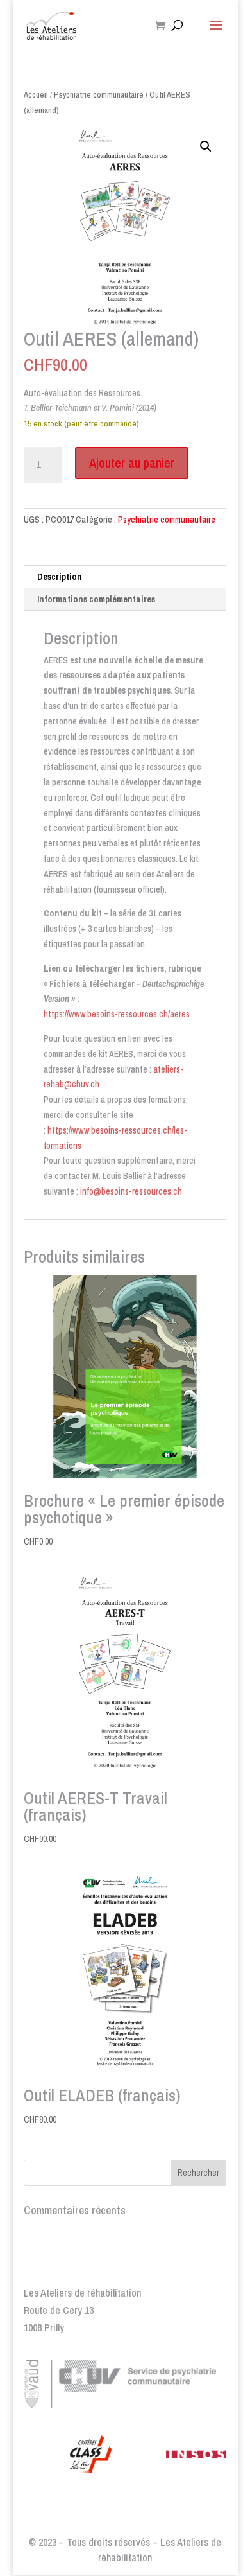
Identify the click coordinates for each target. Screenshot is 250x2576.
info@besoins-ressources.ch (131, 1191)
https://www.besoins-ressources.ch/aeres (117, 1014)
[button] (206, 146)
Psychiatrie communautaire (99, 95)
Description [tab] (60, 577)
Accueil (36, 95)
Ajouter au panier (132, 463)
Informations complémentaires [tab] (96, 599)
